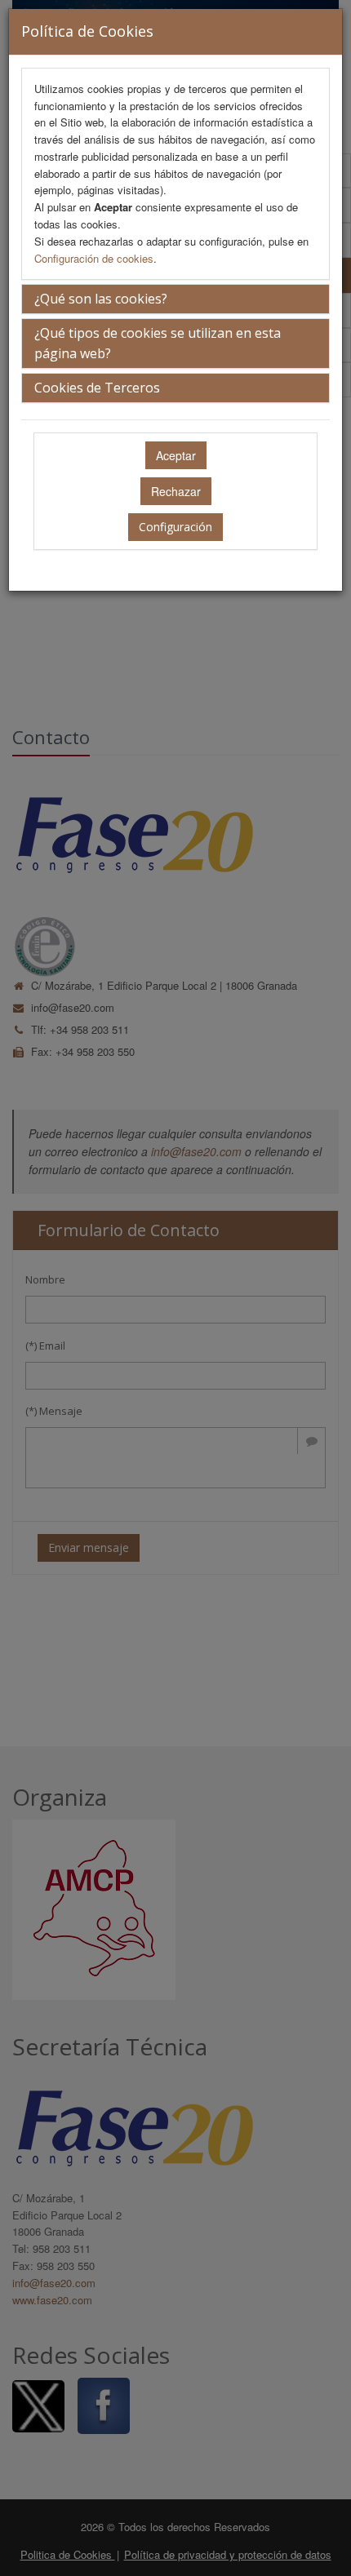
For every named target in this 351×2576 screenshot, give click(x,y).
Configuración (175, 527)
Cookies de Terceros (97, 388)
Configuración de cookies (94, 258)
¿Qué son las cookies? (101, 299)
